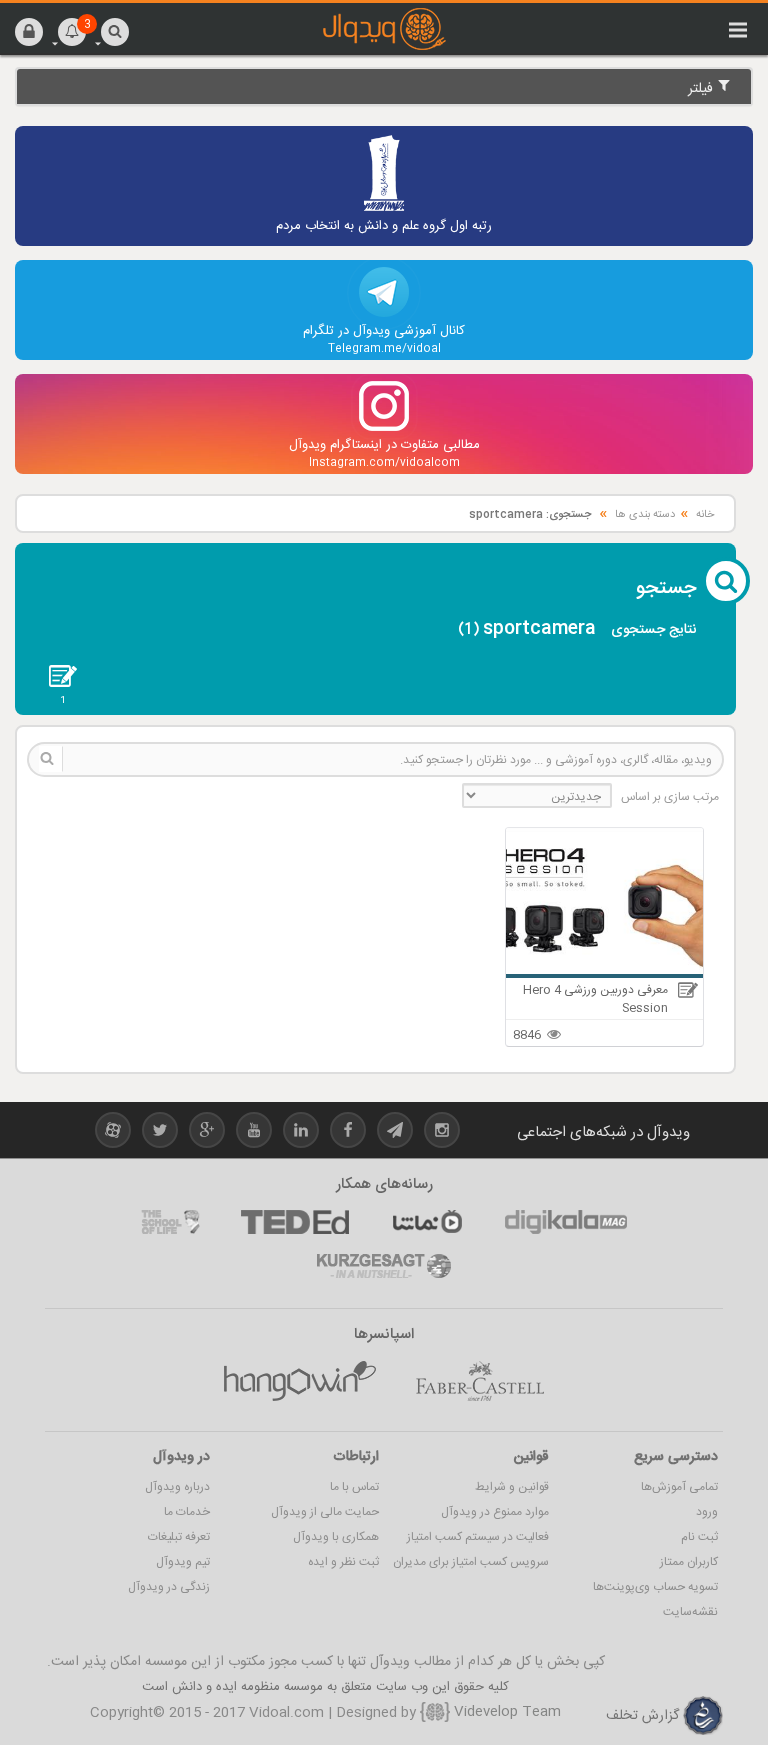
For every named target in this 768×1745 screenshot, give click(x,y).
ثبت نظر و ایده (343, 1562)
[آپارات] (427, 1222)
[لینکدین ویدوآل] (301, 1133)
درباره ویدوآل (177, 1487)
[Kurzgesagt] (384, 1266)
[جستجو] (115, 31)
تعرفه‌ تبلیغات (179, 1537)
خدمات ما (187, 1512)
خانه (705, 515)
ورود (707, 1512)
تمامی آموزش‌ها (679, 1487)
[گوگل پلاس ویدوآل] (207, 1133)
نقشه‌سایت (690, 1612)
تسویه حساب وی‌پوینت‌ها (655, 1587)
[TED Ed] (295, 1222)
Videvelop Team (505, 1712)
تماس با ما (354, 1487)
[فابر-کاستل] (480, 1381)
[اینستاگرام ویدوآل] (442, 1133)
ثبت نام (699, 1537)
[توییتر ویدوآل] (160, 1133)
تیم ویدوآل (183, 1562)
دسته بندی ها (645, 515)
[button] (29, 31)
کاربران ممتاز (689, 1562)
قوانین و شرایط (512, 1487)
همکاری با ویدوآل (336, 1537)
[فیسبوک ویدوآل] (348, 1133)
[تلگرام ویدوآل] (395, 1133)
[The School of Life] (170, 1222)
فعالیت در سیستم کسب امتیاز (478, 1537)
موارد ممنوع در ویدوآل (495, 1512)
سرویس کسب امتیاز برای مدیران (471, 1562)
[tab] (384, 86)
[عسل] (300, 1381)
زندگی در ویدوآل (169, 1587)
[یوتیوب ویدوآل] (254, 1133)
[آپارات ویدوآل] (113, 1133)
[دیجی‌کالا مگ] (566, 1222)
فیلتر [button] (702, 89)
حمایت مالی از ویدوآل (325, 1512)
